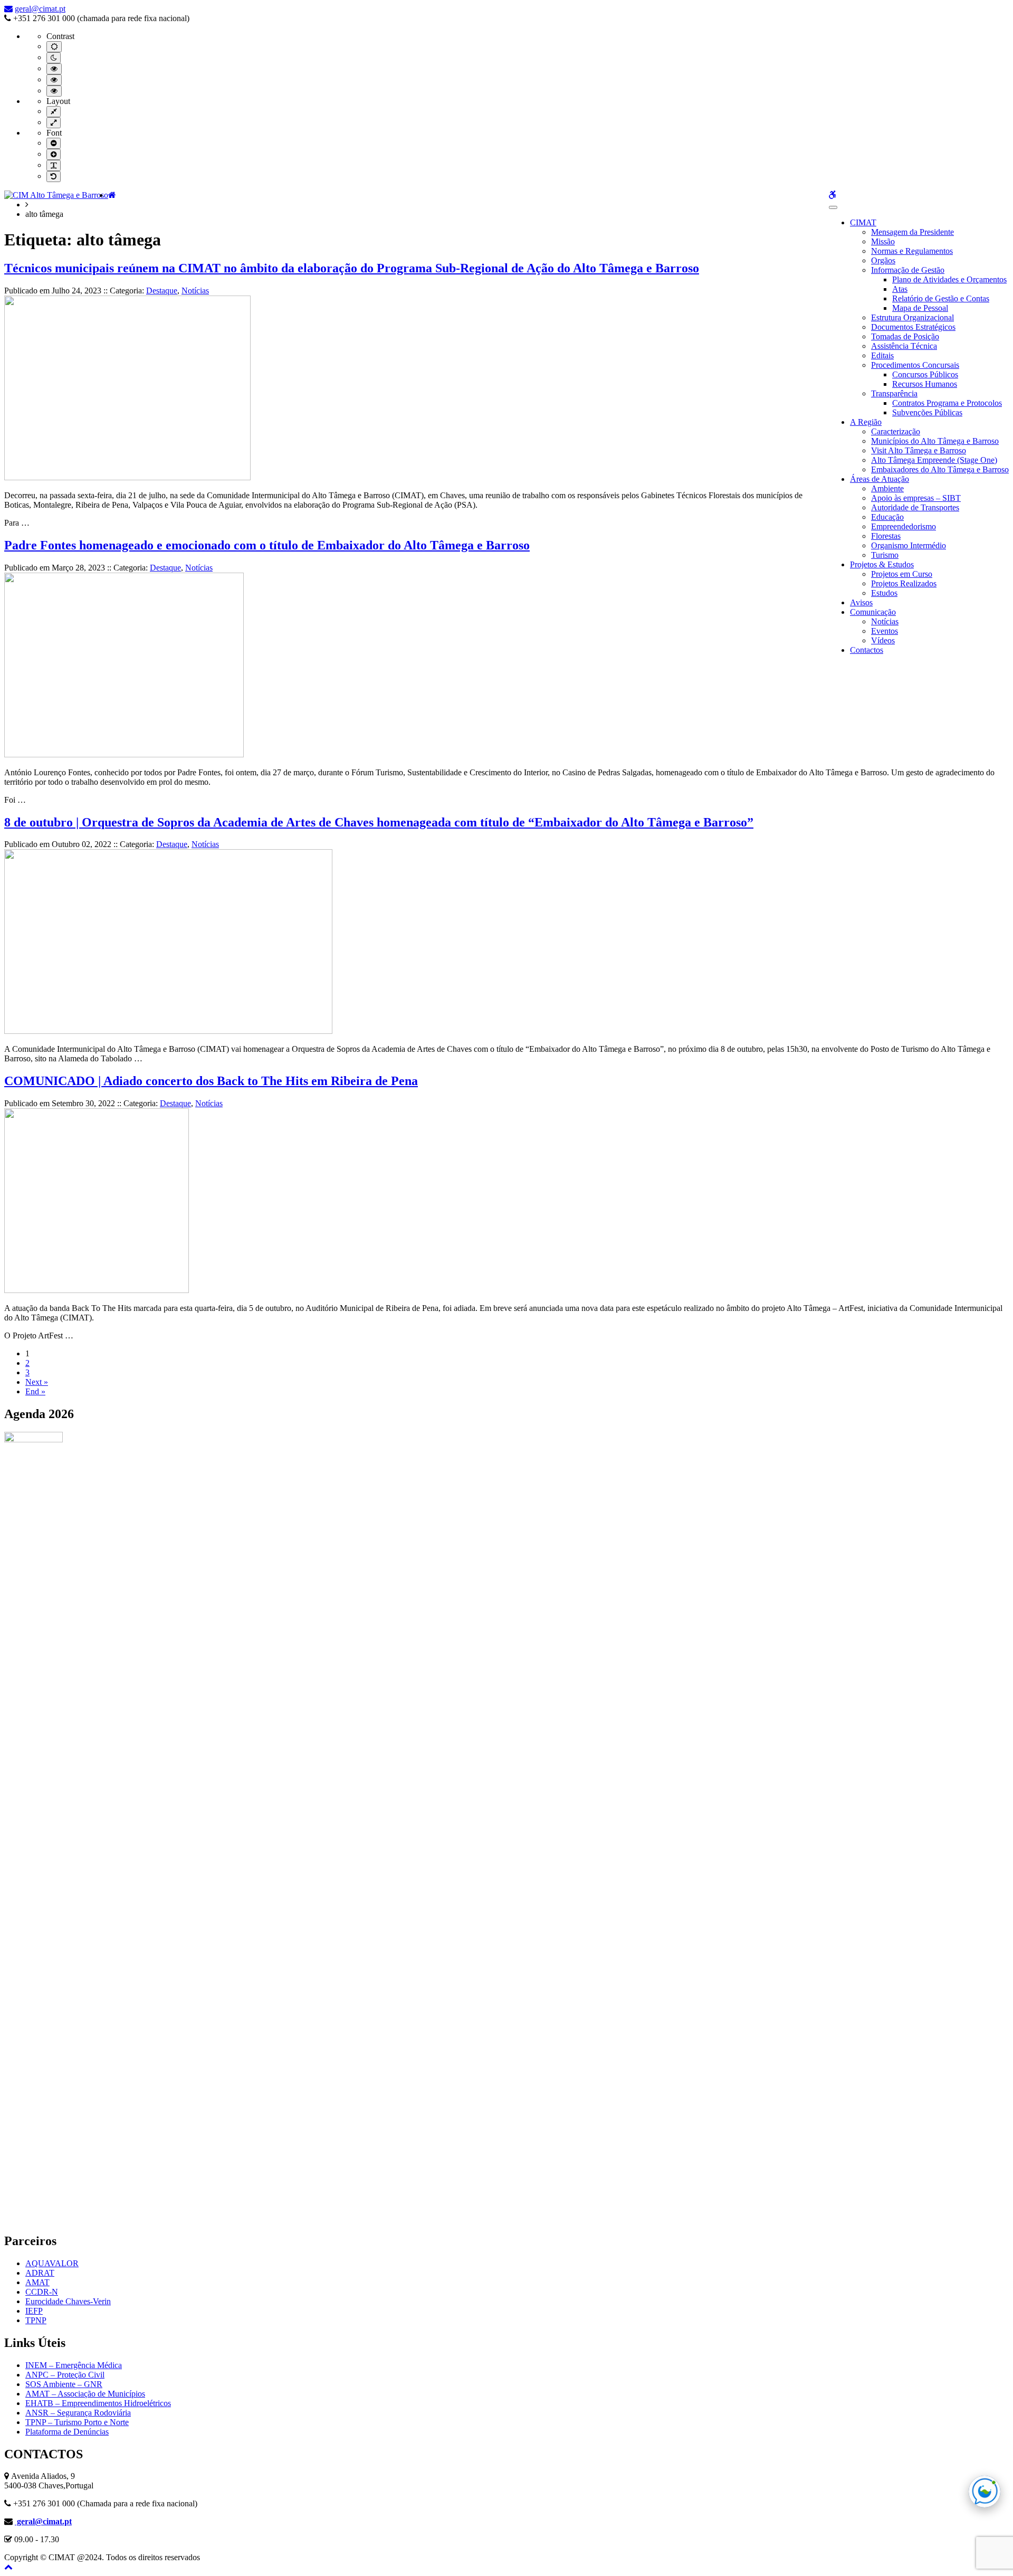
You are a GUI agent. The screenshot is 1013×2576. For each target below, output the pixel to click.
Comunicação (873, 612)
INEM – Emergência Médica (74, 2365)
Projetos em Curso (902, 574)
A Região (866, 422)
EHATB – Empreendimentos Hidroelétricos (98, 2403)
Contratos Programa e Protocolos (947, 403)
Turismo (885, 555)
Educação (887, 517)
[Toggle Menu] (833, 207)
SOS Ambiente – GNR (64, 2384)
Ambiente (887, 488)
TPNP (36, 2320)
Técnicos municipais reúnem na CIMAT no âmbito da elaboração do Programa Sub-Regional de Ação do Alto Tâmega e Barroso (352, 268)
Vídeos (883, 640)
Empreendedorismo (904, 526)
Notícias (885, 621)
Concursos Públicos (925, 374)
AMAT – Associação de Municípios (85, 2394)
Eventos (885, 631)
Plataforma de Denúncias (67, 2432)
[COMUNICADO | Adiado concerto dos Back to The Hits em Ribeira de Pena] (97, 1290)
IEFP (34, 2311)
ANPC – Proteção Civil (65, 2375)
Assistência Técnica (904, 346)
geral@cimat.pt (40, 9)
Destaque (162, 291)
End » (35, 1391)
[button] (8, 2567)
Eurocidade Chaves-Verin (68, 2301)
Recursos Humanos (925, 384)
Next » (37, 1382)
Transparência (894, 393)
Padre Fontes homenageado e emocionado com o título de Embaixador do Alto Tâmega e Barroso (267, 545)
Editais (882, 355)
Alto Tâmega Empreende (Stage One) (934, 460)
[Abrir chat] (985, 2492)
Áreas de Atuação (880, 479)
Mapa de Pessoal (920, 308)
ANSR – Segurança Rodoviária (78, 2413)
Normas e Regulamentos (912, 251)
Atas (900, 289)
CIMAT (863, 222)
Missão (883, 241)
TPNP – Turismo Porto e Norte (77, 2422)
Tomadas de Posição (905, 336)
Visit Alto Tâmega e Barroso (919, 450)
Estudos (884, 593)
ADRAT (40, 2273)
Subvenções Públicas (927, 412)
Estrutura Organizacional (912, 317)
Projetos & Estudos (882, 564)
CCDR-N (42, 2292)
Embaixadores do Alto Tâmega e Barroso (940, 469)
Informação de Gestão (908, 270)
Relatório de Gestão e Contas (941, 298)
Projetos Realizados (904, 583)
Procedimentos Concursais (915, 365)
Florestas (886, 536)
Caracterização (896, 431)
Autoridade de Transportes (915, 507)
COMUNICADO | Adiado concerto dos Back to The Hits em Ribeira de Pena (211, 1081)
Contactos (867, 650)
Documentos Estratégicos (913, 327)
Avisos (861, 602)
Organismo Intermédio (909, 545)
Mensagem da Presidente (912, 232)
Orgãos (883, 260)
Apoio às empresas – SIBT (916, 498)
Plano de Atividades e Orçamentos (949, 279)
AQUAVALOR (52, 2263)
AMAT (37, 2282)
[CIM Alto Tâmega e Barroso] (56, 195)
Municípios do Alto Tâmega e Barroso (935, 441)
